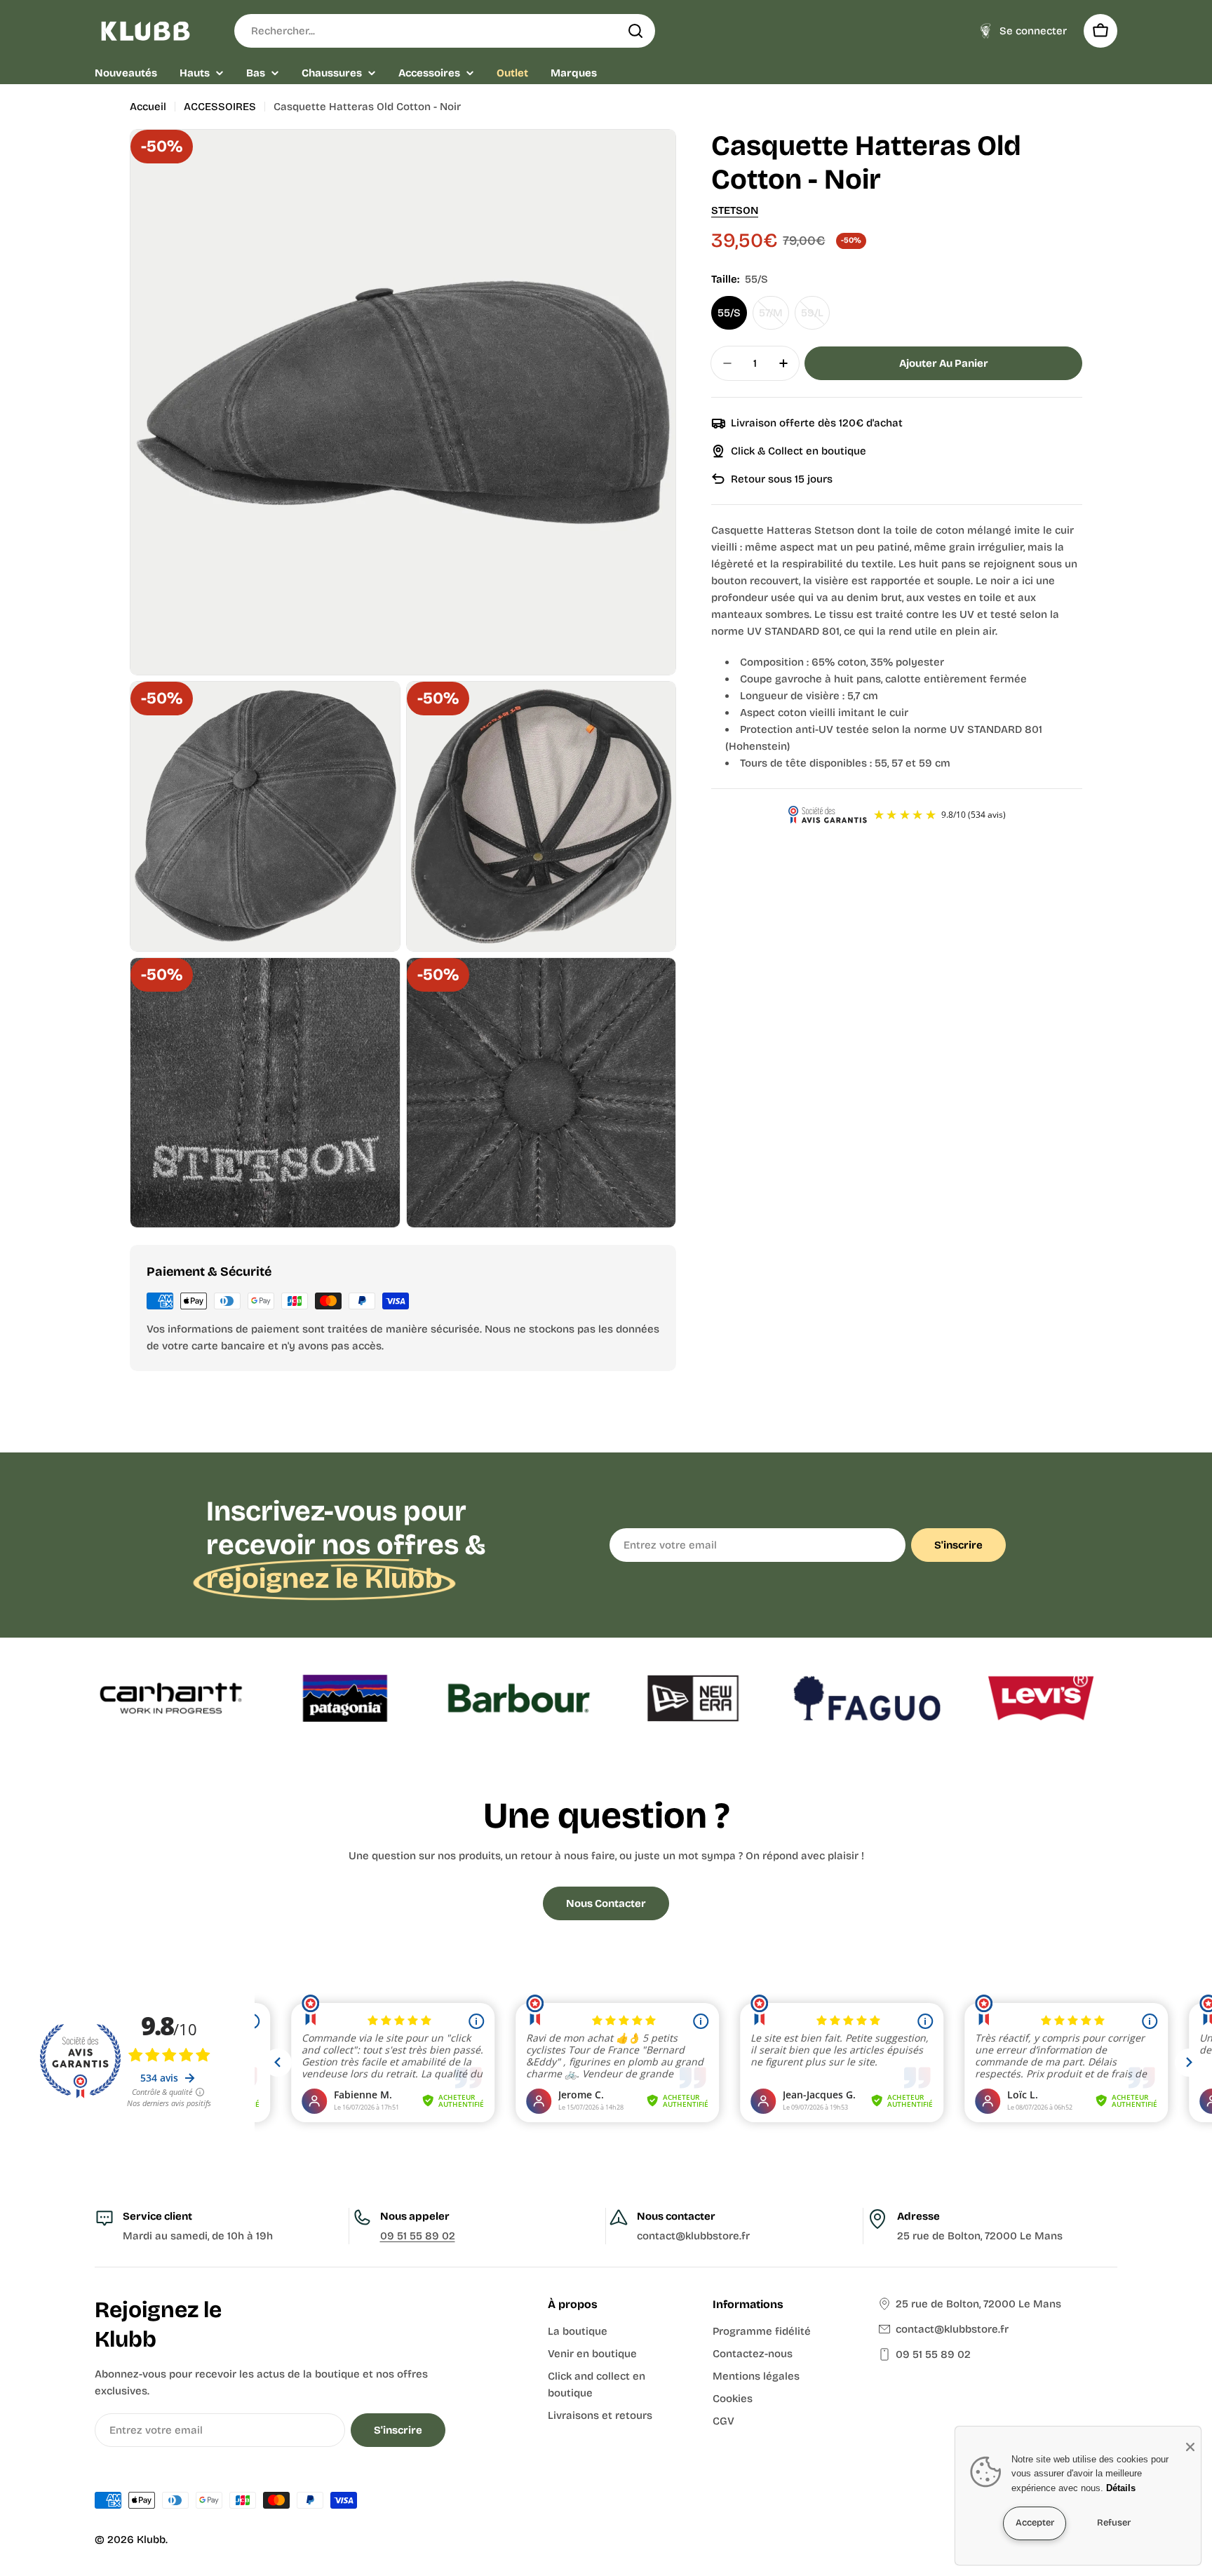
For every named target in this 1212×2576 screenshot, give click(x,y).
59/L (815, 318)
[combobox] (445, 31)
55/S (729, 313)
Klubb (151, 2540)
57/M (774, 318)
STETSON (735, 210)
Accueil (148, 107)
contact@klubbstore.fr (952, 2329)
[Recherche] (635, 31)
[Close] (1190, 2447)
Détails (1121, 2488)
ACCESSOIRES (220, 107)
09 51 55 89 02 (418, 2236)
